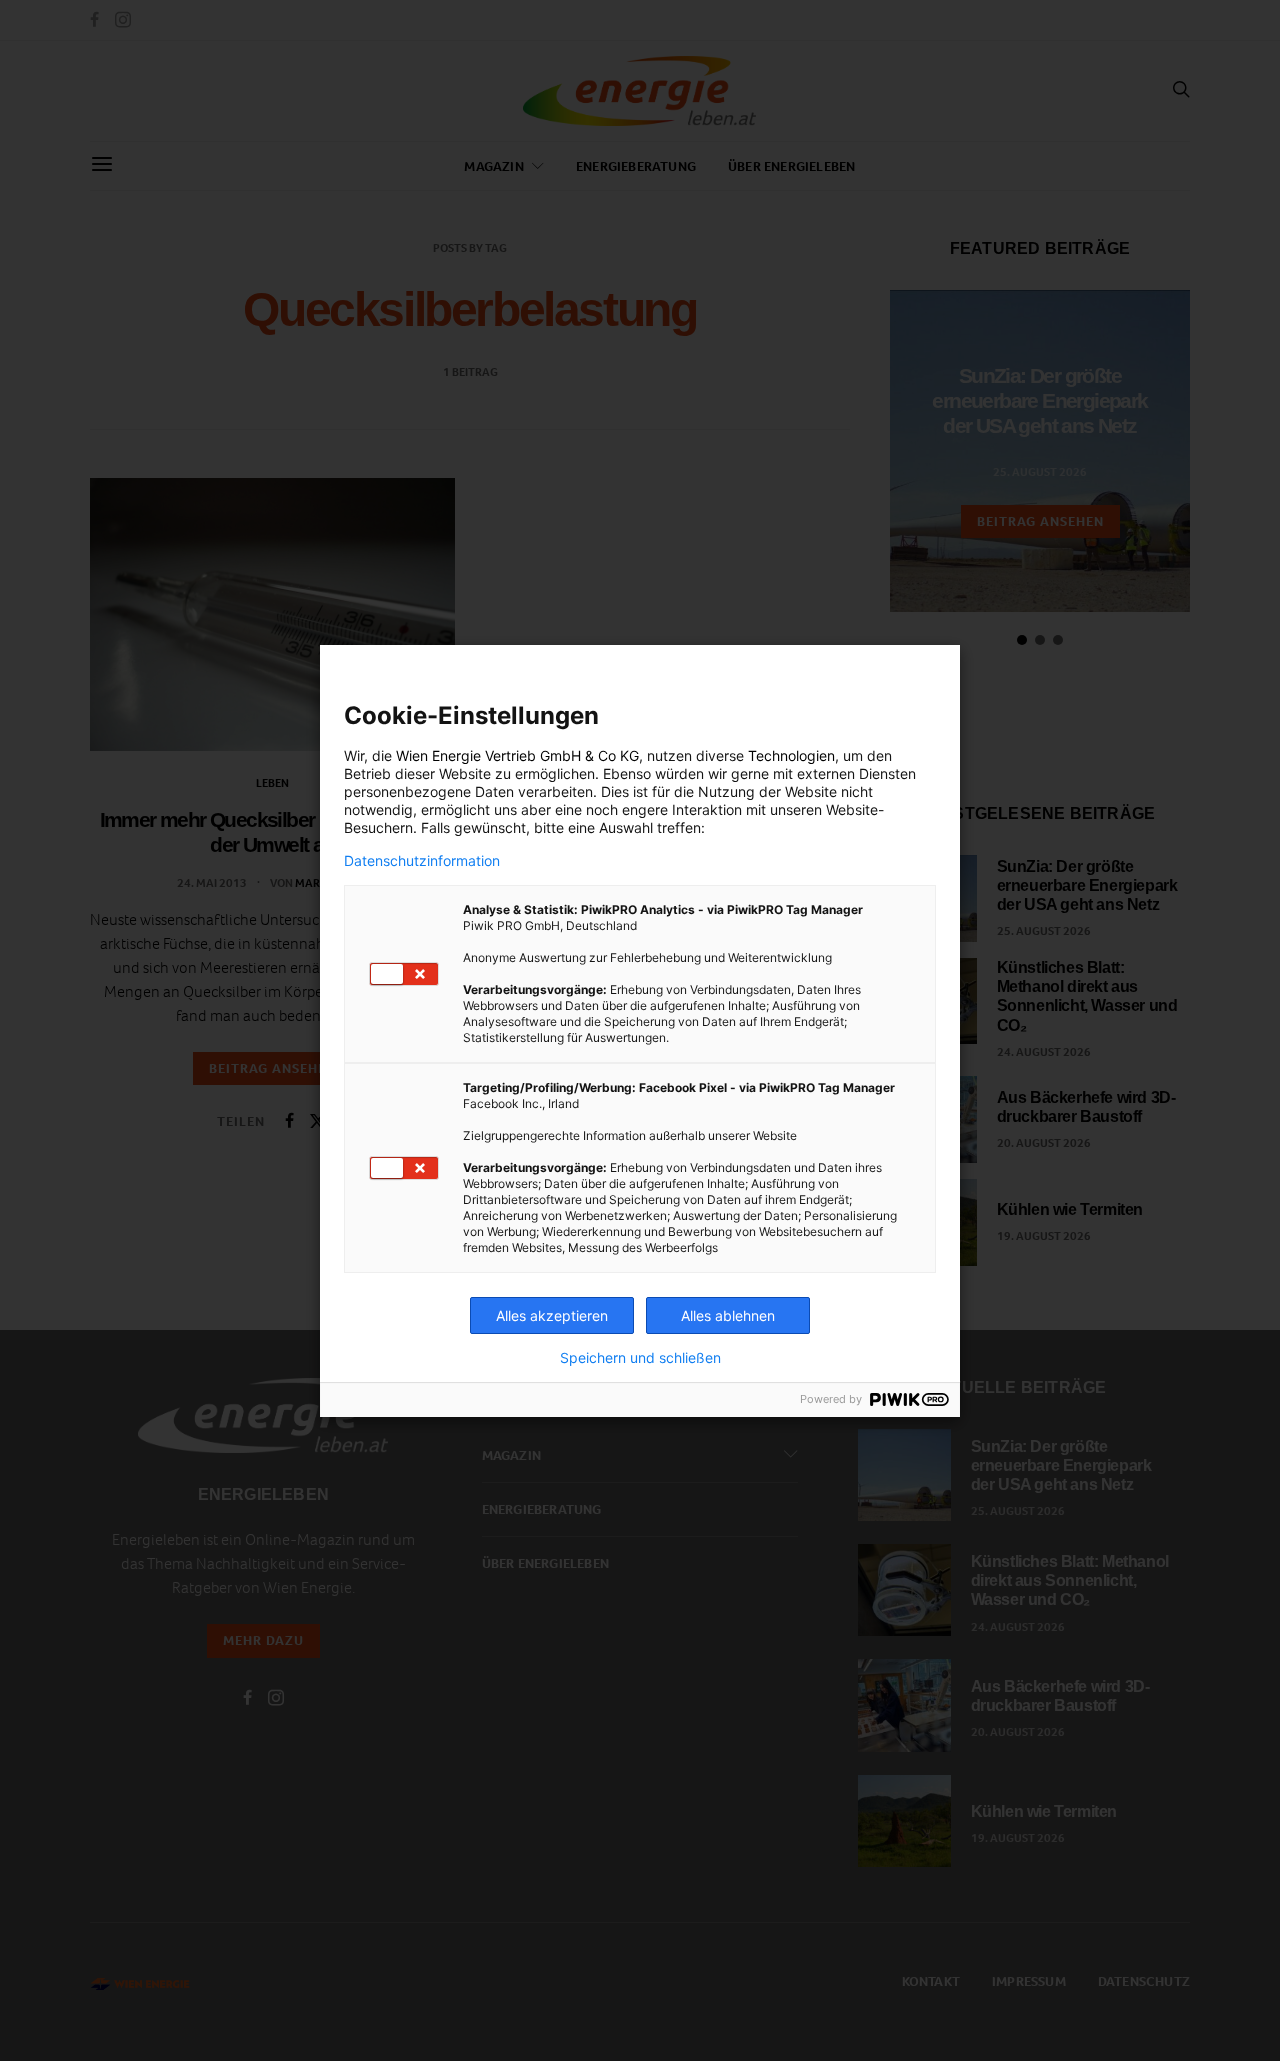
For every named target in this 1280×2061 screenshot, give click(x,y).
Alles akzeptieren (552, 1315)
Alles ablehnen (728, 1315)
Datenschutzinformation (422, 861)
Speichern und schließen (640, 1358)
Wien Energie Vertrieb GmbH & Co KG (517, 755)
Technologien (791, 755)
